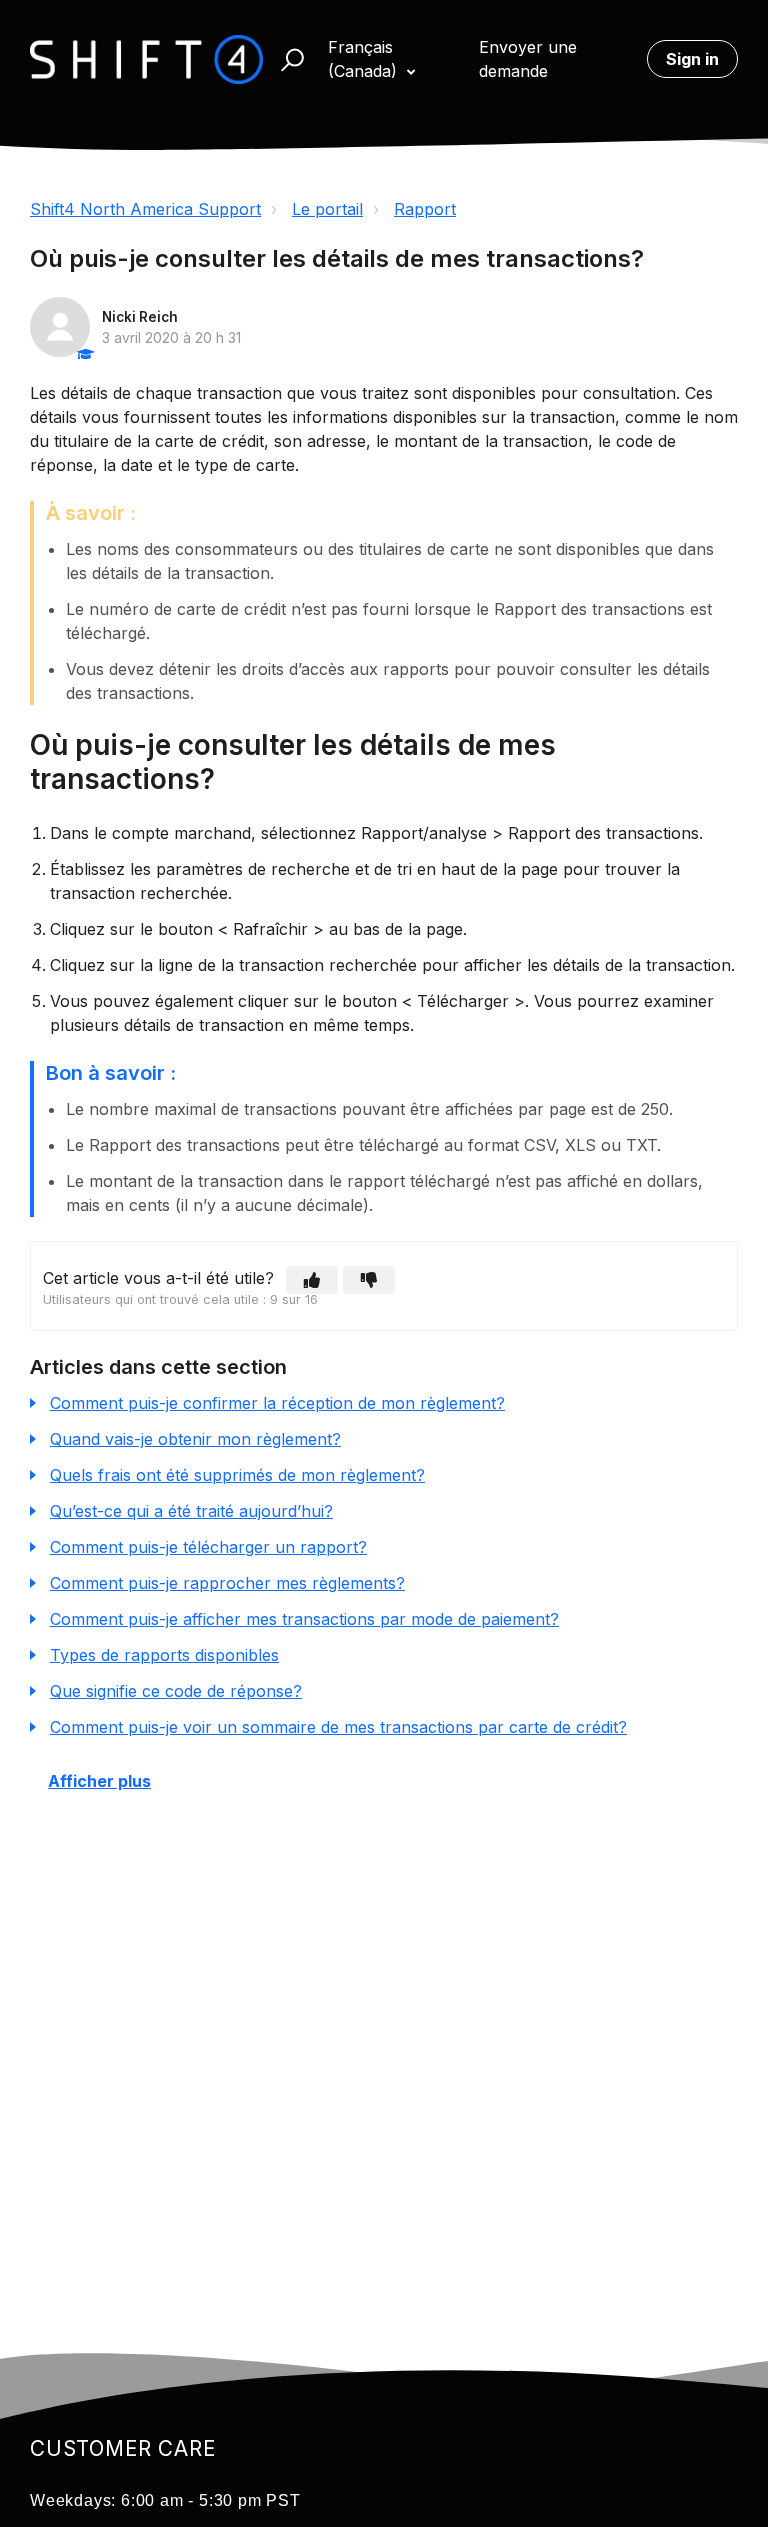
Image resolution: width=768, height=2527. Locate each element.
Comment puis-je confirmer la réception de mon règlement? (277, 1403)
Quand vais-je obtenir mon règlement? (195, 1439)
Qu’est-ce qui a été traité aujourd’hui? (191, 1511)
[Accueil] (146, 59)
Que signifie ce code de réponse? (176, 1691)
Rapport (425, 209)
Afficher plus (99, 1781)
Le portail (327, 209)
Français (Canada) (365, 59)
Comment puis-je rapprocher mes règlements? (227, 1583)
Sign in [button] (692, 59)
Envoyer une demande (528, 59)
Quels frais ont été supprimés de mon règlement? (237, 1475)
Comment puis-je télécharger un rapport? (208, 1547)
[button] (283, 60)
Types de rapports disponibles (164, 1655)
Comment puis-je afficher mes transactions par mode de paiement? (304, 1619)
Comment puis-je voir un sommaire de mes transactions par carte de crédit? (338, 1727)
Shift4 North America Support (145, 209)
